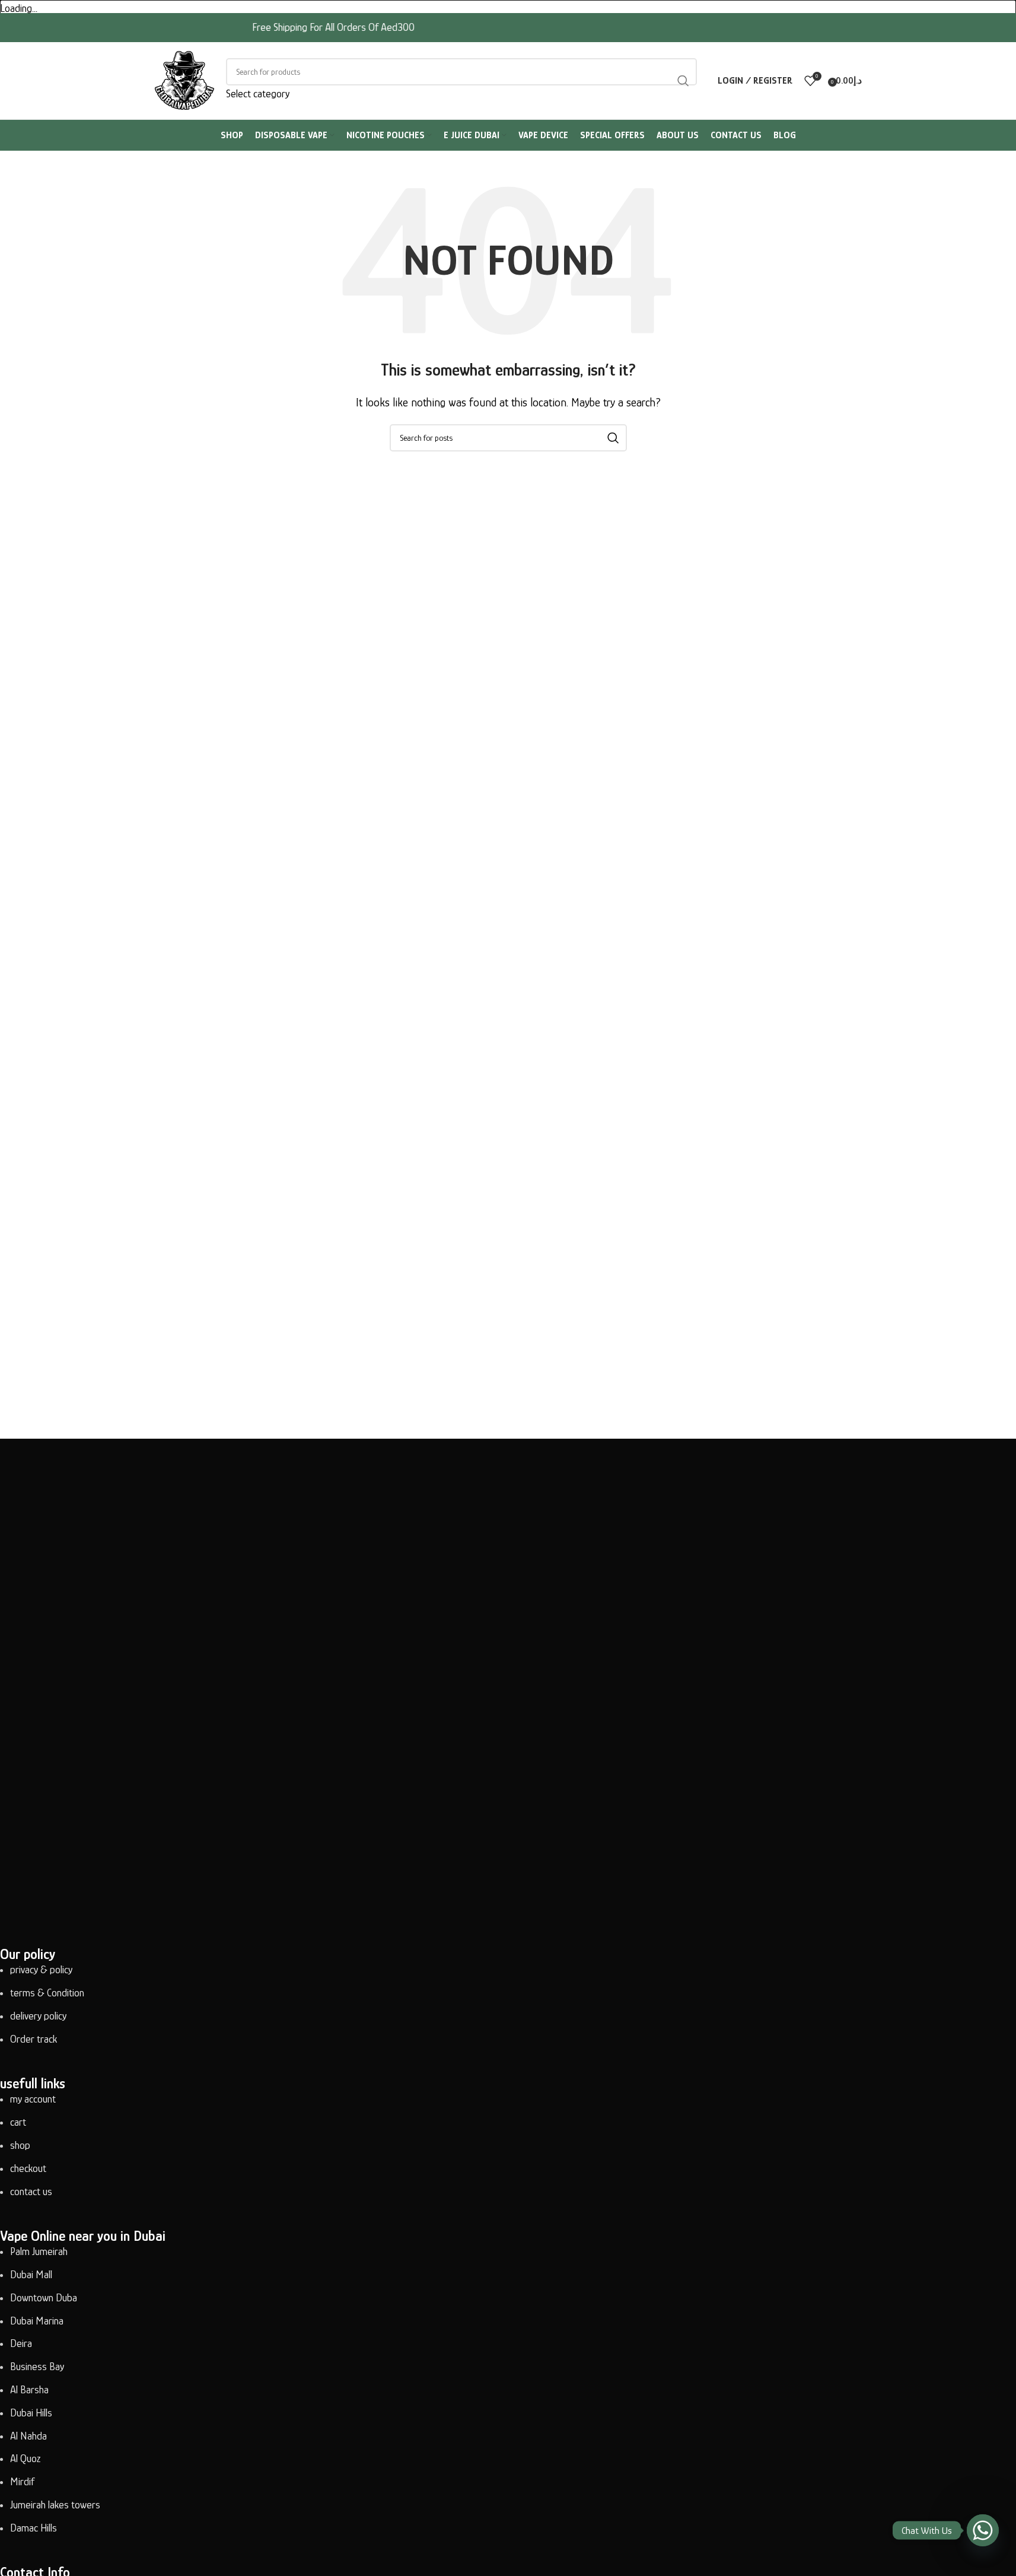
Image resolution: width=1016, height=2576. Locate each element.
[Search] (683, 80)
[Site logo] (184, 79)
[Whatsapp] (983, 2530)
